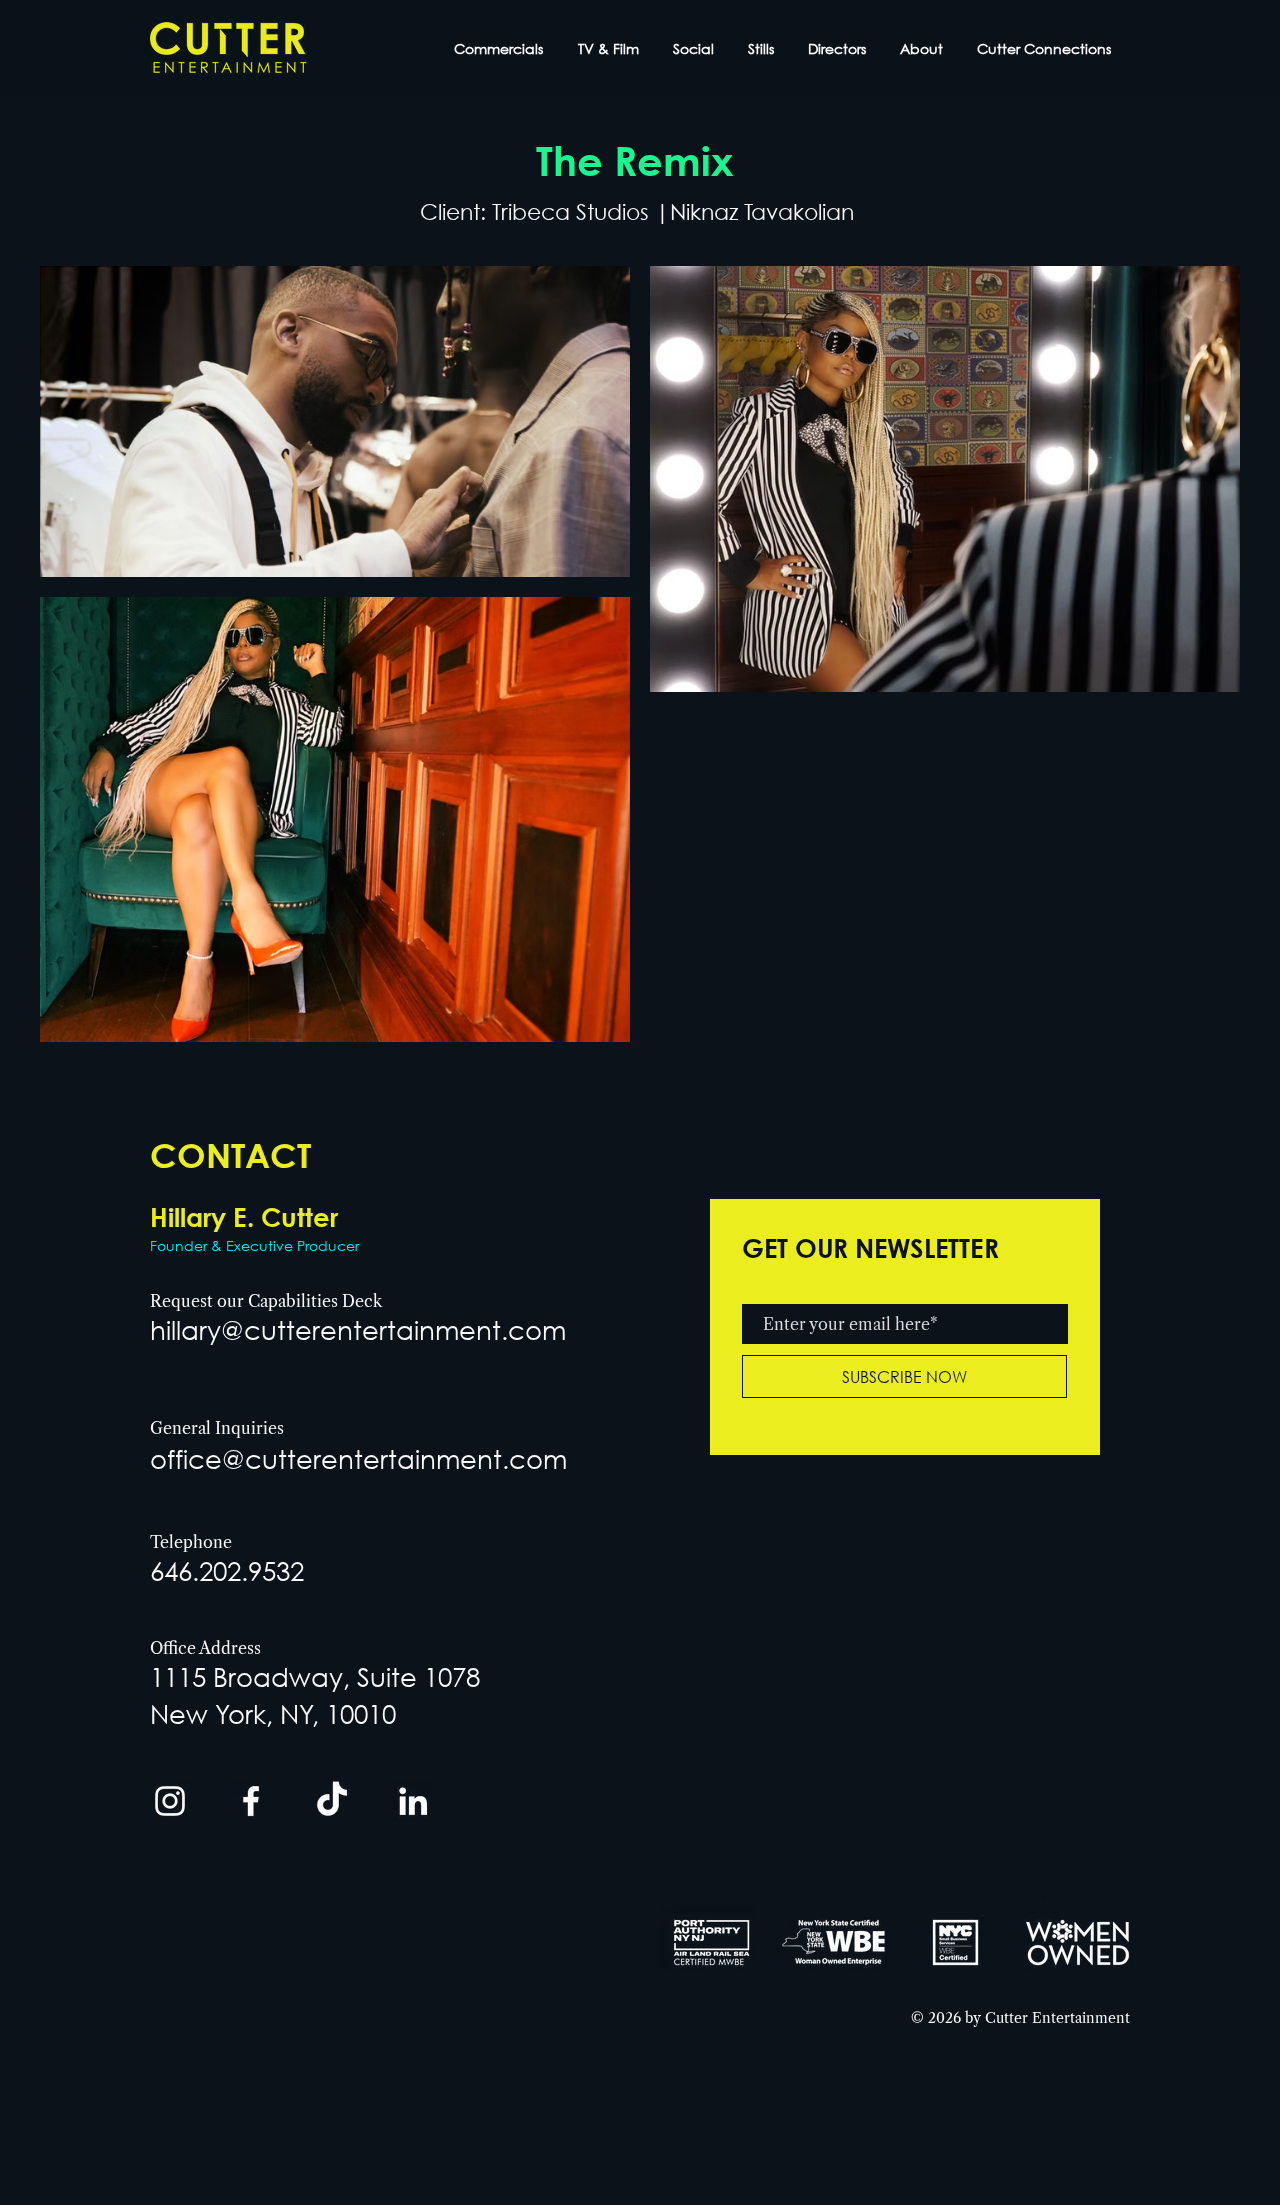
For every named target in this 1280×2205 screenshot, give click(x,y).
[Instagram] (170, 1801)
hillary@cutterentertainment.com (358, 1329)
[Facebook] (251, 1801)
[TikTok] (332, 1801)
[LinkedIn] (413, 1801)
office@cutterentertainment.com (358, 1458)
